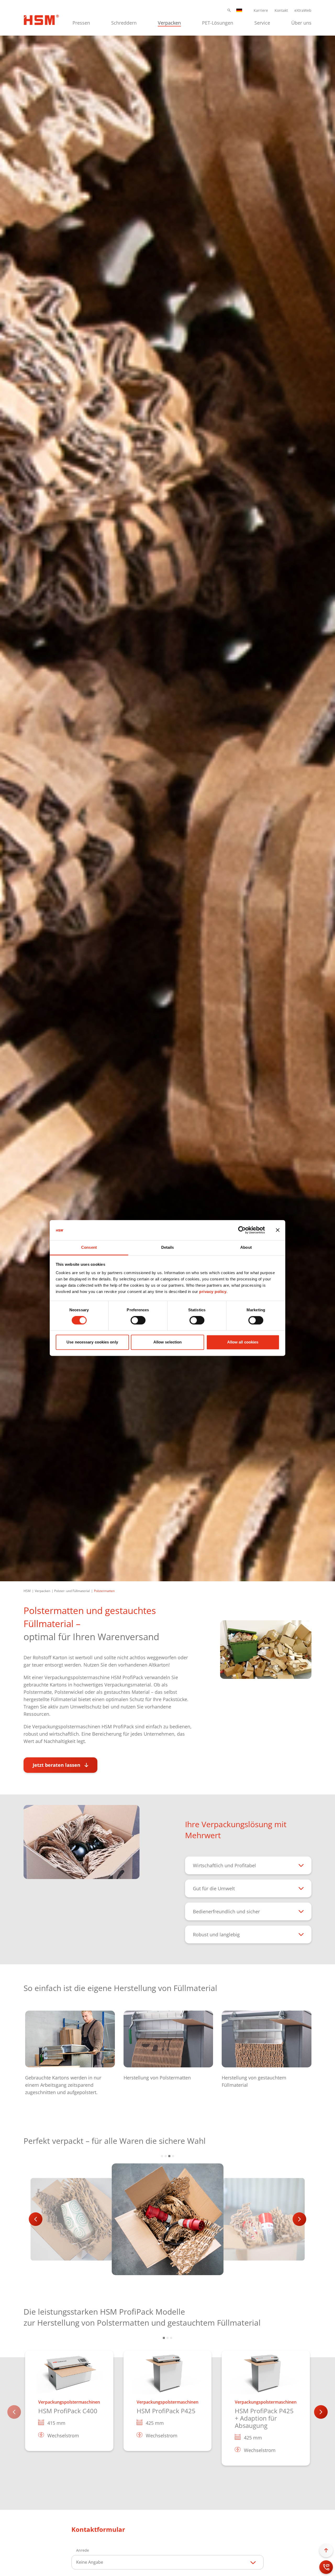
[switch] (138, 1320)
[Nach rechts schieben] (299, 2219)
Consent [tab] (89, 1247)
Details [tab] (168, 1247)
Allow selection (168, 1342)
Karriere (261, 10)
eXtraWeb (303, 10)
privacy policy (213, 1292)
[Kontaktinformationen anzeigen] (326, 2567)
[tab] (162, 2156)
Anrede (83, 2550)
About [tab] (246, 1247)
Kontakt (281, 10)
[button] (229, 10)
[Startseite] (41, 19)
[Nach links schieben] (36, 2219)
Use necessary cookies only (92, 1342)
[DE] (239, 10)
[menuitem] (81, 22)
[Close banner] (278, 1230)
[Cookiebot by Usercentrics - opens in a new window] (242, 1230)
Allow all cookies (243, 1342)
